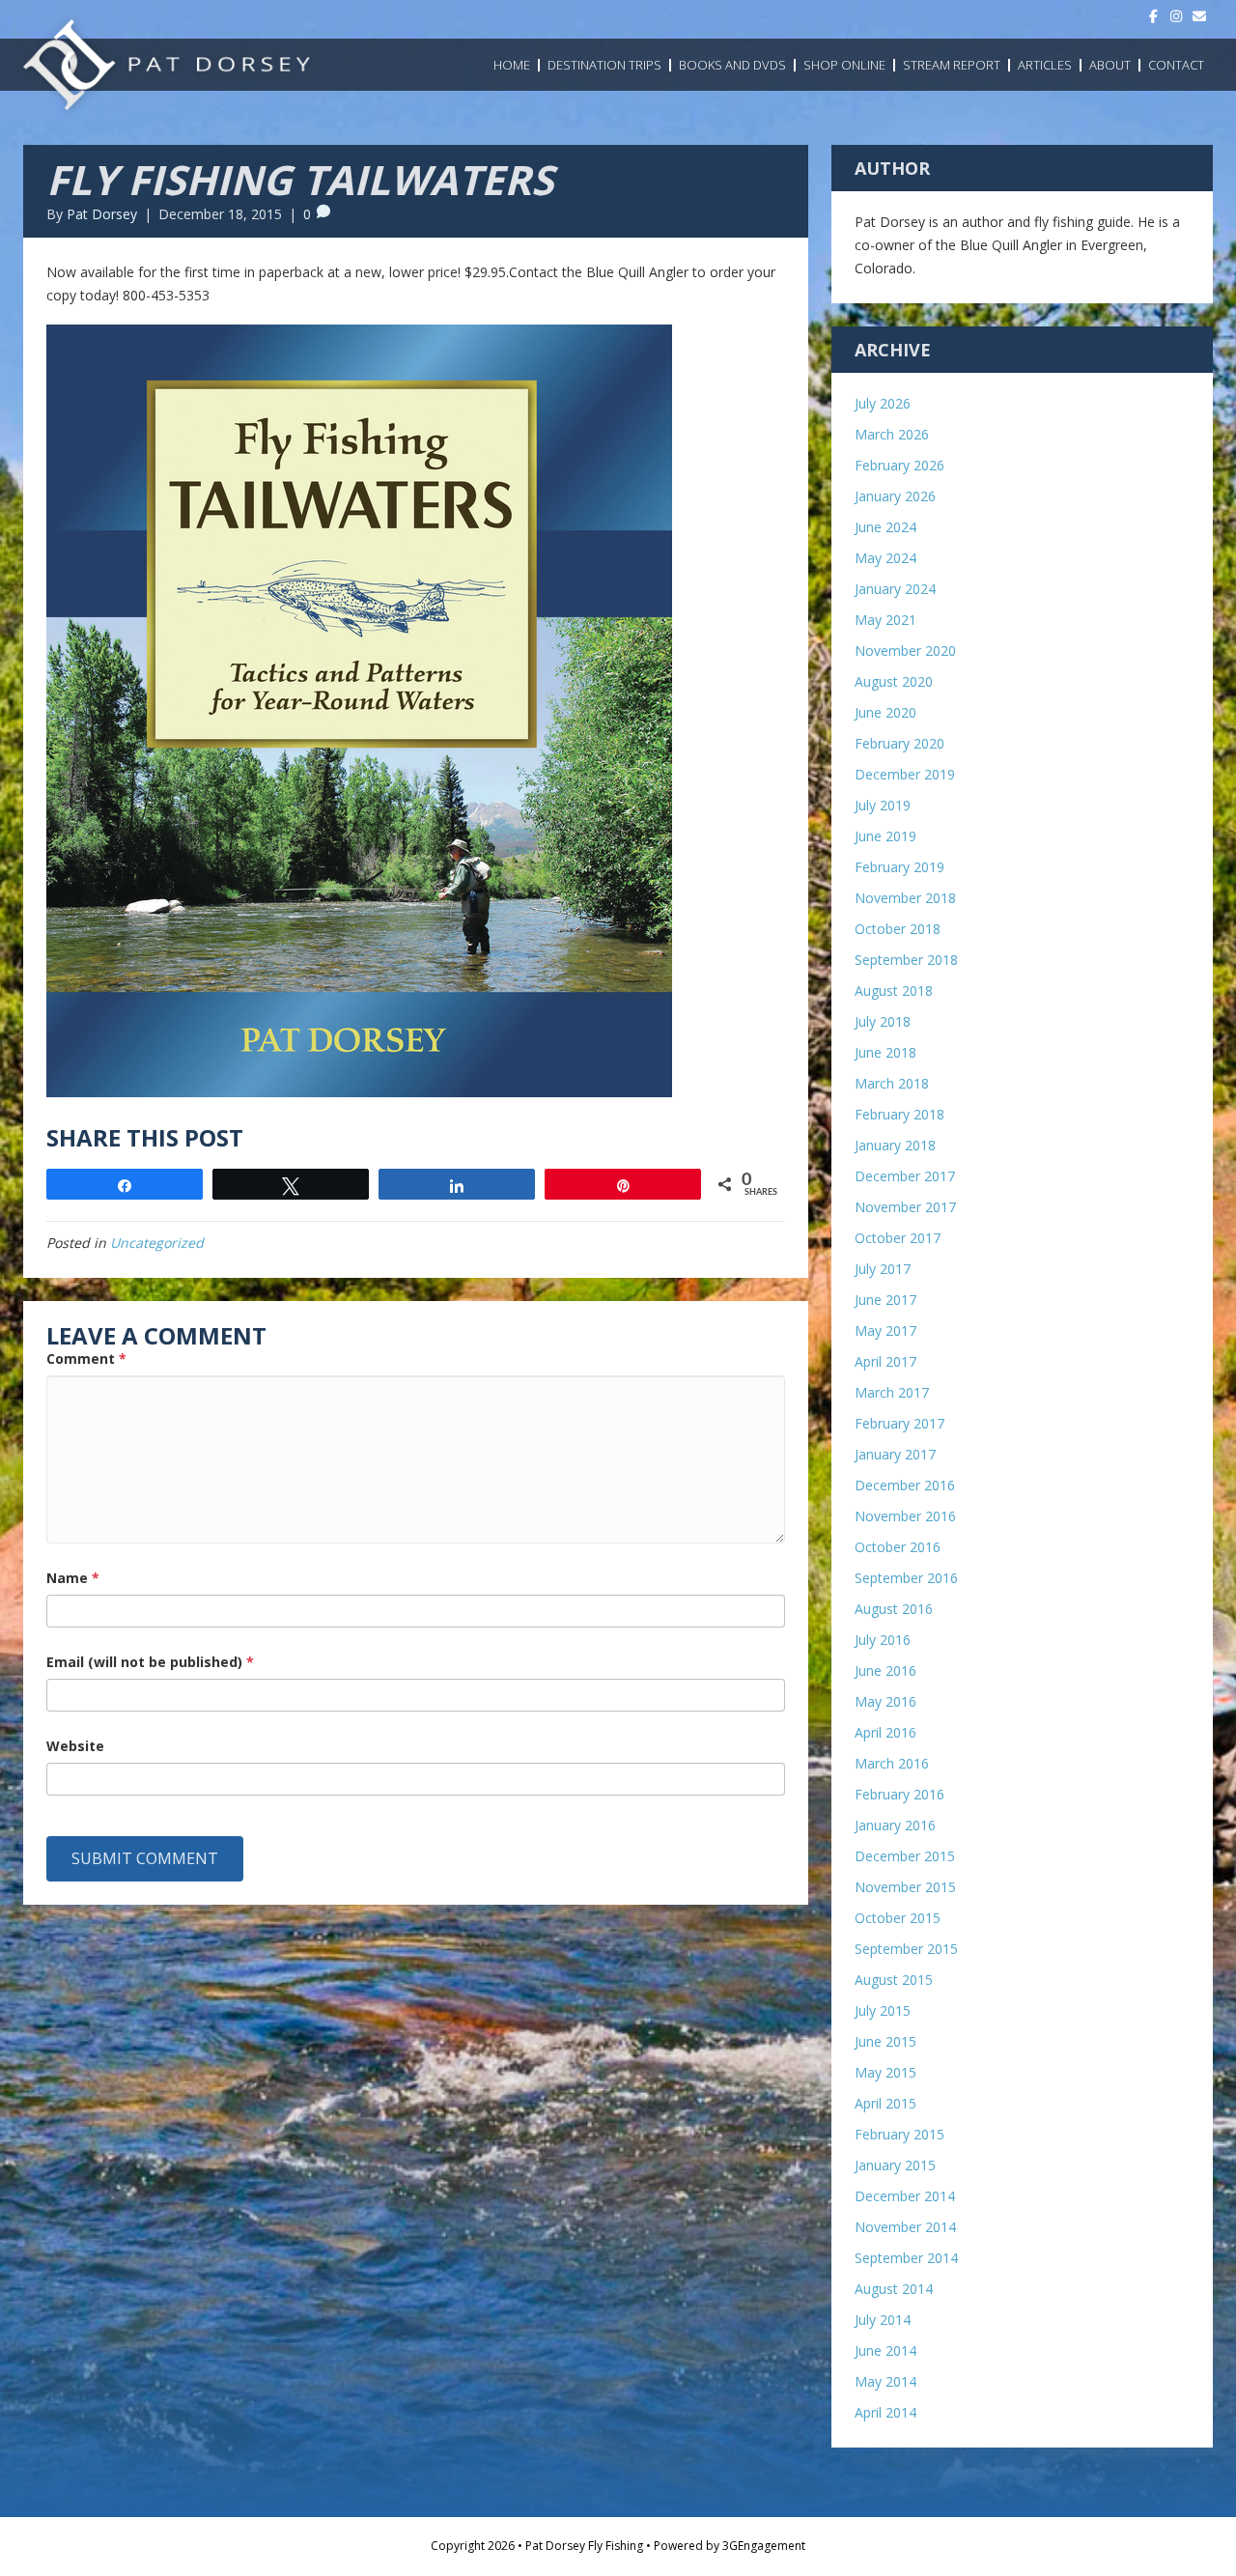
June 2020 (885, 712)
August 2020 (894, 681)
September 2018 (906, 960)
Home (512, 65)
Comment (86, 1359)
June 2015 (885, 2041)
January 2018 (895, 1145)
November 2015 (905, 1887)
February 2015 (899, 2134)
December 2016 (905, 1485)
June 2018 (885, 1052)
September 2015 (906, 1949)
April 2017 (885, 1361)
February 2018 (899, 1114)
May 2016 (885, 1701)
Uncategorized (157, 1243)
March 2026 (892, 434)
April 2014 (885, 2412)
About (1110, 65)
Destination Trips (604, 65)
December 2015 (905, 1856)
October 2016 (898, 1547)
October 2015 (898, 1918)
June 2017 (885, 1300)
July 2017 (883, 1269)
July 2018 (883, 1021)
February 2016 (899, 1794)
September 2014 (906, 2258)
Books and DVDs (732, 65)
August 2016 (894, 1609)
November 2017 (905, 1207)
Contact (1176, 65)
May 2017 (885, 1330)
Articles (1045, 65)
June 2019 (885, 836)
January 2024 (895, 589)
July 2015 (883, 2010)
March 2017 (892, 1392)
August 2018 (894, 991)
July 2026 (883, 403)
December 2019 (905, 774)
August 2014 (894, 2289)
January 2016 (895, 1825)
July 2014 (883, 2320)
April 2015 (885, 2103)
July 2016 (883, 1640)
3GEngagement (764, 2546)
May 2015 (885, 2072)
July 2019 (883, 805)
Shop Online (844, 65)
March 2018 (892, 1083)
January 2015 (895, 2165)
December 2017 (905, 1176)
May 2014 (885, 2381)
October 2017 (898, 1238)
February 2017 (899, 1423)
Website (75, 1746)
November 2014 (905, 2227)
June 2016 (885, 1670)
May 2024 (885, 558)
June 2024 (885, 527)
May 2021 (885, 620)
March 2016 (892, 1763)
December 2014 (905, 2196)
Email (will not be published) (150, 1662)
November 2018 (905, 898)
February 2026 (899, 465)
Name (73, 1578)
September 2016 (906, 1578)
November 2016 (905, 1516)
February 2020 (899, 743)
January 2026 (895, 496)
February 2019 (899, 867)
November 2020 (905, 651)
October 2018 (898, 929)
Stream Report (952, 65)
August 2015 (894, 1980)
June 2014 (885, 2350)
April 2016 (885, 1732)
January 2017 (895, 1454)
